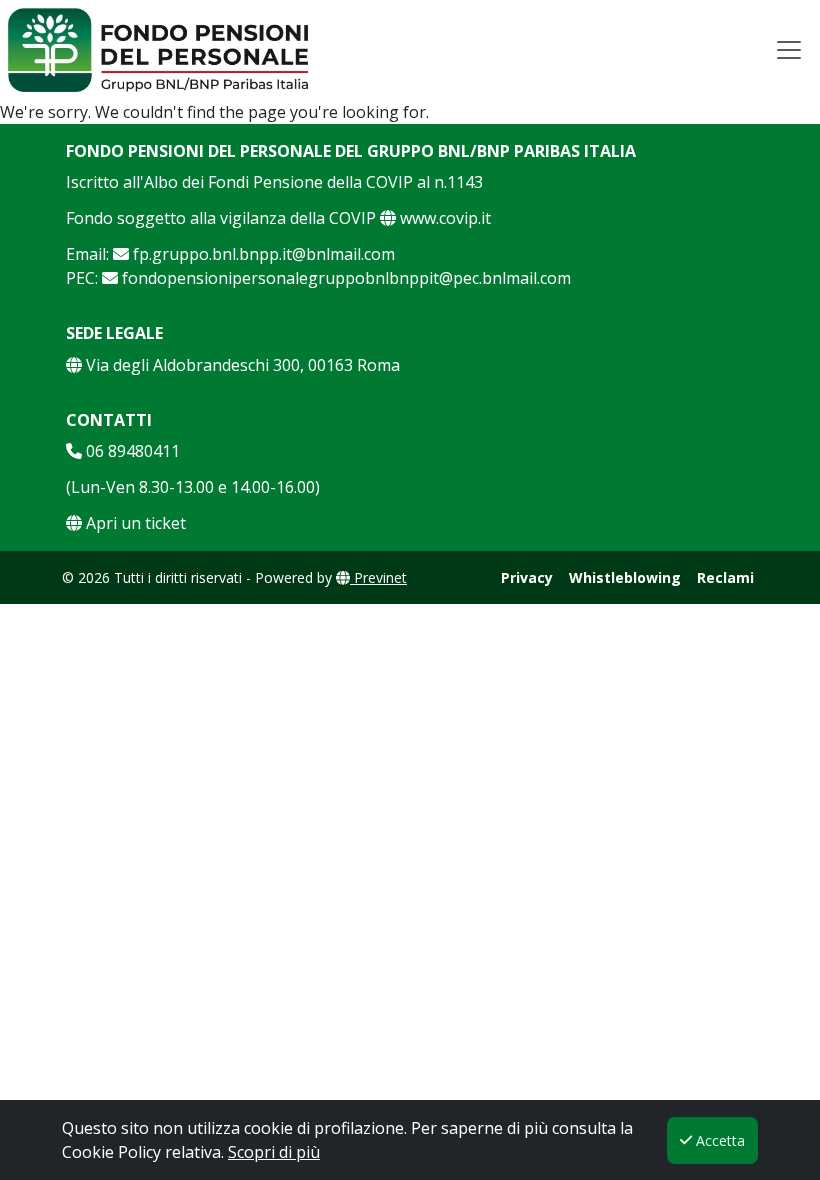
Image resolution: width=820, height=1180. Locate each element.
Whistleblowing (625, 577)
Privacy (527, 577)
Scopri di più (274, 1152)
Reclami (725, 577)
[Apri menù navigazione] (789, 50)
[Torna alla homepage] (158, 50)
